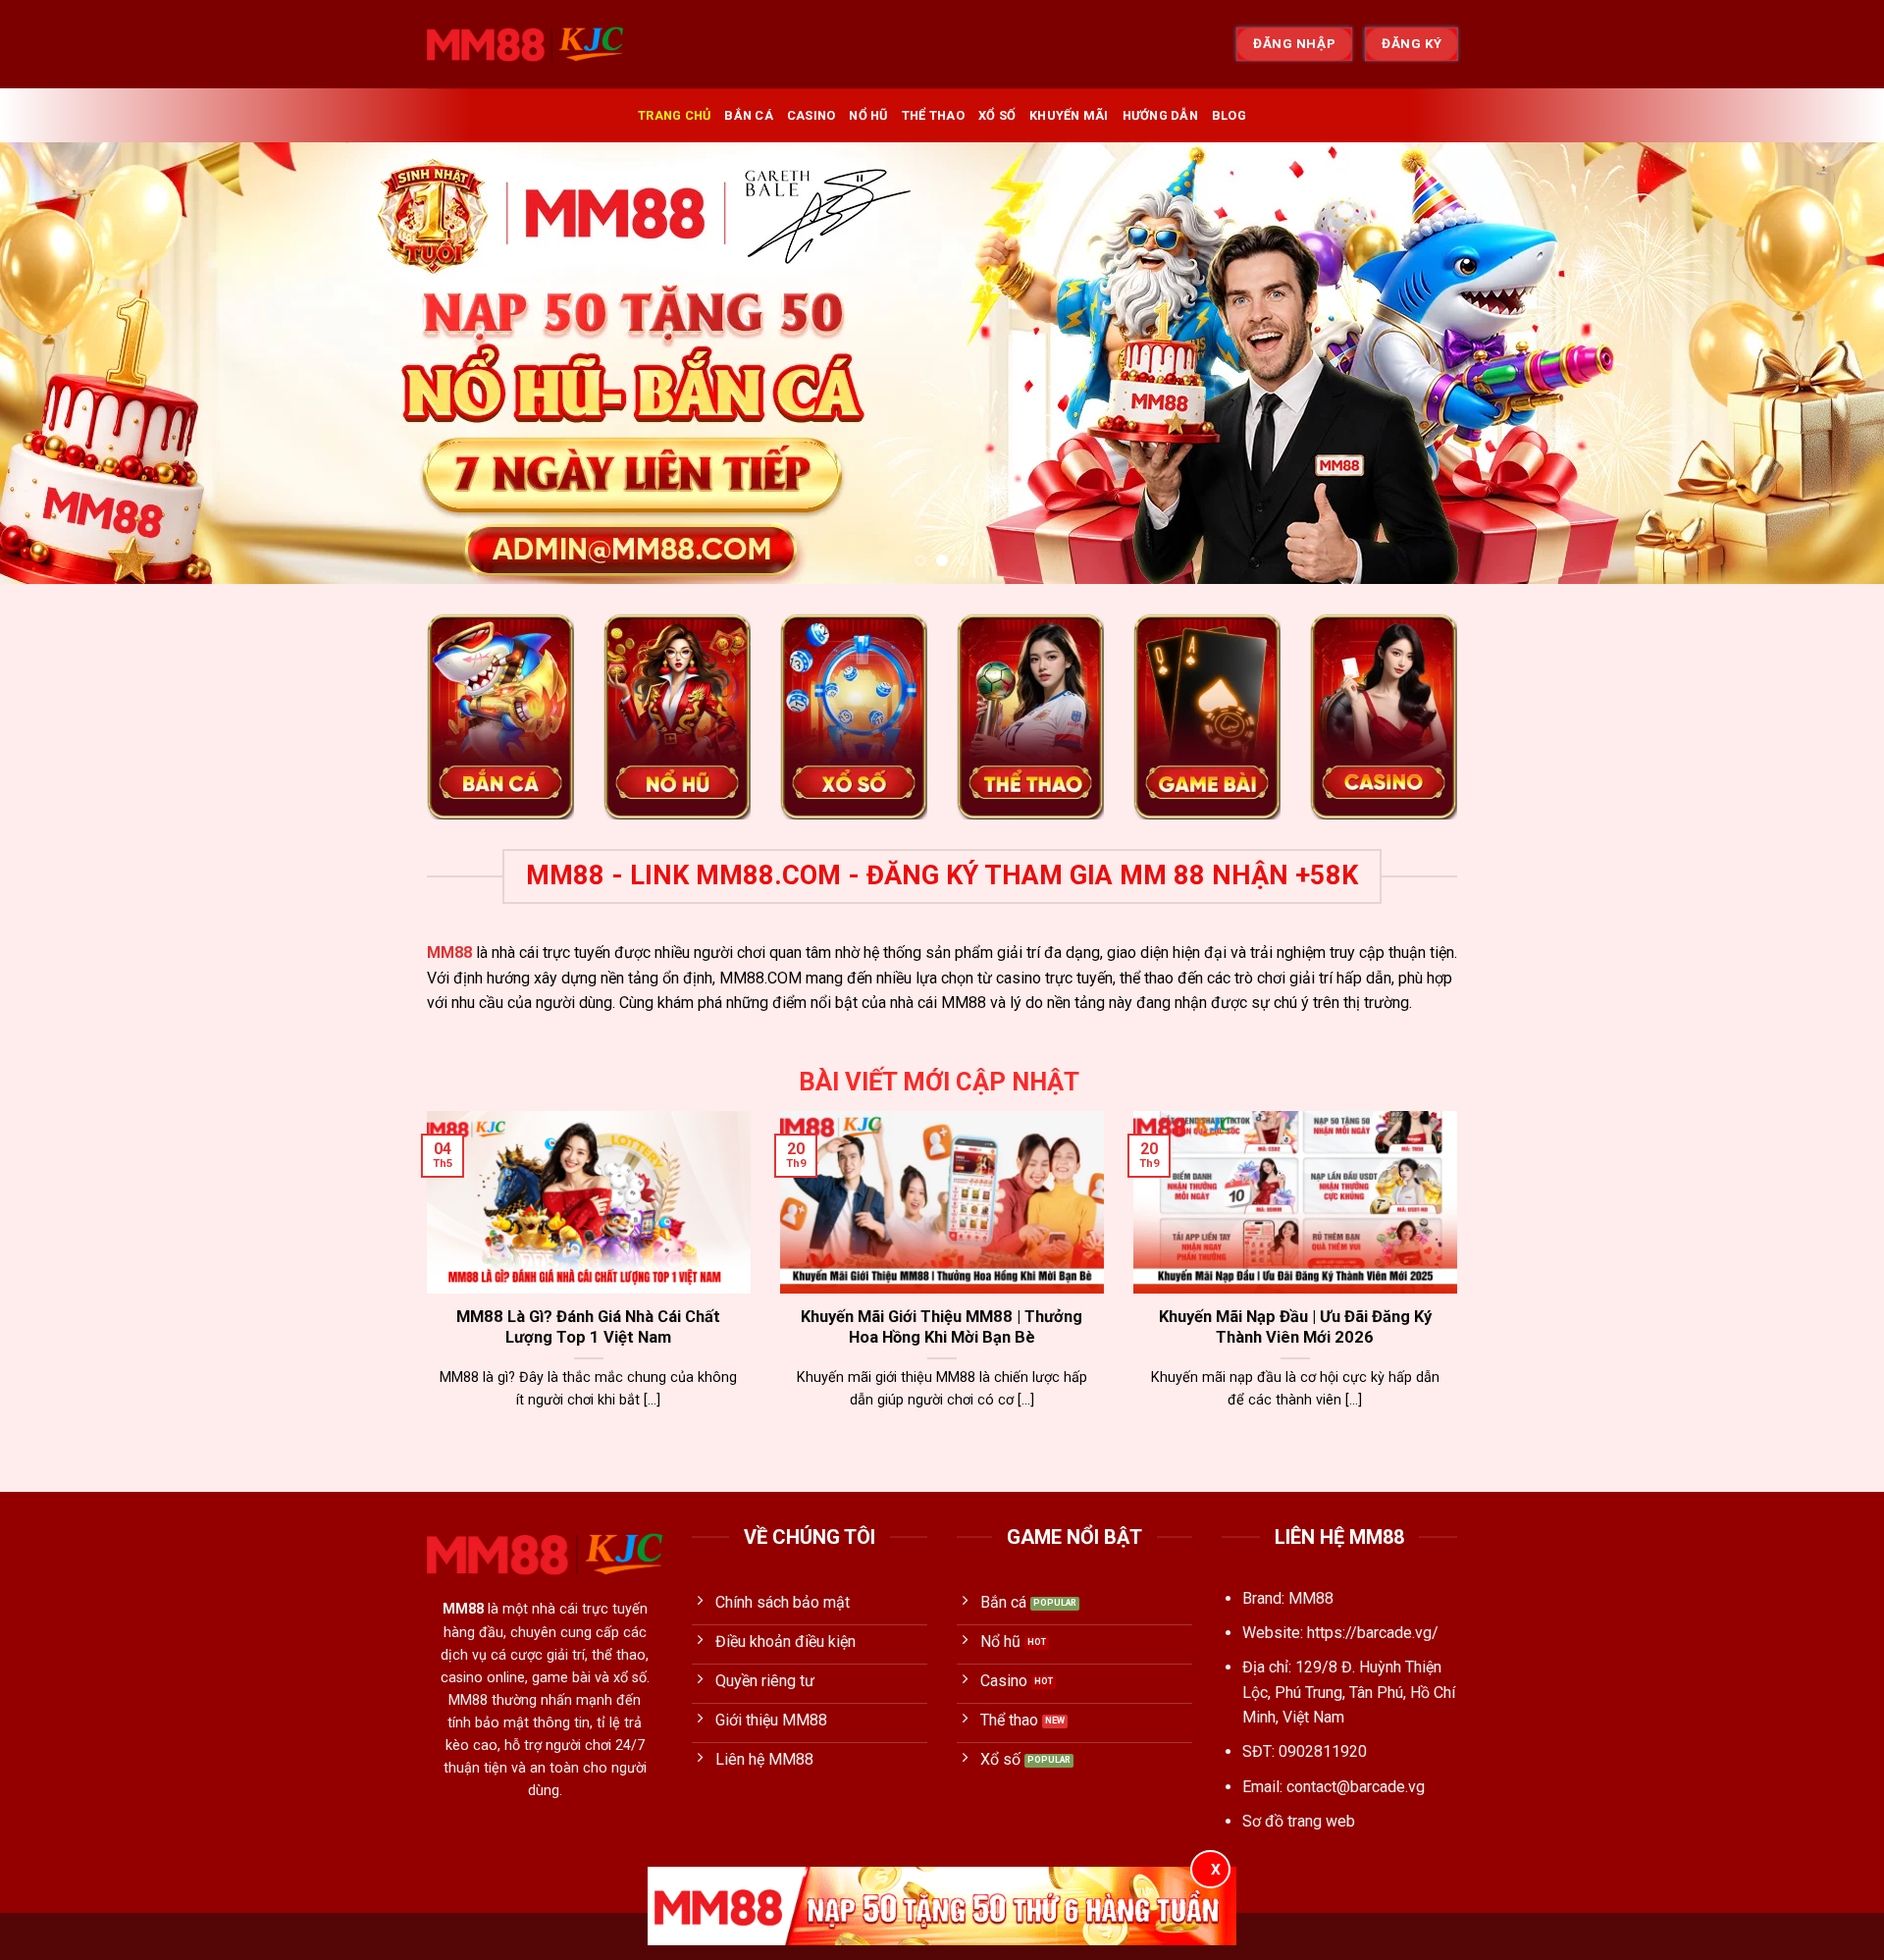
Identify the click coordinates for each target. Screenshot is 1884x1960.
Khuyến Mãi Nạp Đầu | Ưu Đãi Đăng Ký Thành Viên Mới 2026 (1295, 1327)
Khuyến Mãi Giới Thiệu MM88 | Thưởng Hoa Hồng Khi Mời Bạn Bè (942, 1327)
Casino (811, 115)
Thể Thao (933, 115)
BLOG (1229, 115)
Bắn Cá (749, 115)
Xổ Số (997, 115)
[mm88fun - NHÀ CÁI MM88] (525, 44)
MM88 (449, 953)
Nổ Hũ (868, 115)
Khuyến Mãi (1069, 115)
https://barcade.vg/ (1373, 1633)
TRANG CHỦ (674, 115)
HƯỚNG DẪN (1160, 115)
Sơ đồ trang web (1299, 1821)
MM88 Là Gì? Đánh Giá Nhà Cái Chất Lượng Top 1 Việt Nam (588, 1327)
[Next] (1821, 363)
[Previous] (63, 363)
